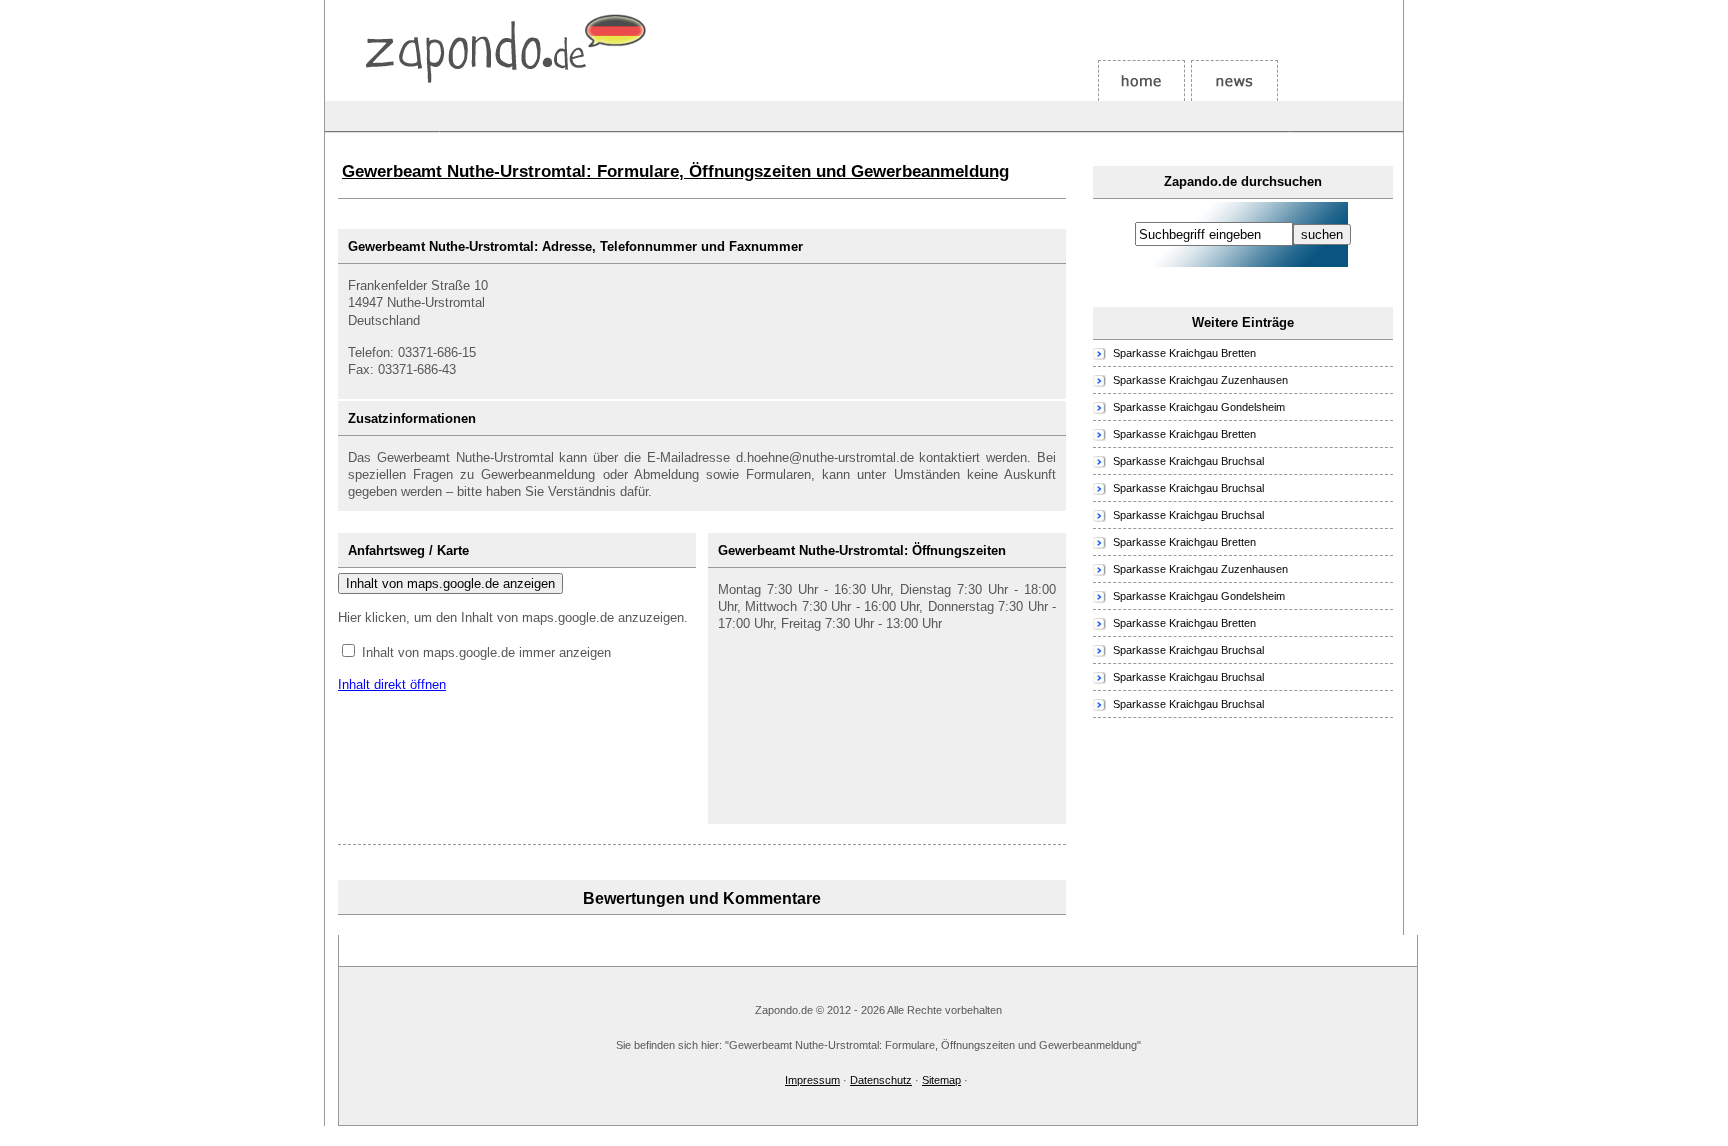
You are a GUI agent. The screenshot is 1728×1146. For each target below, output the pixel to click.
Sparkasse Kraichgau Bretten (1184, 353)
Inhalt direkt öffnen (392, 684)
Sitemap (941, 1080)
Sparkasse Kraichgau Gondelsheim (1199, 407)
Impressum (812, 1080)
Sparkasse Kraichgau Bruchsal (1188, 461)
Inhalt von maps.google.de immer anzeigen (486, 652)
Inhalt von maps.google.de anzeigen (450, 583)
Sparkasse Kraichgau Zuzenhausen (1200, 380)
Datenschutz (881, 1080)
